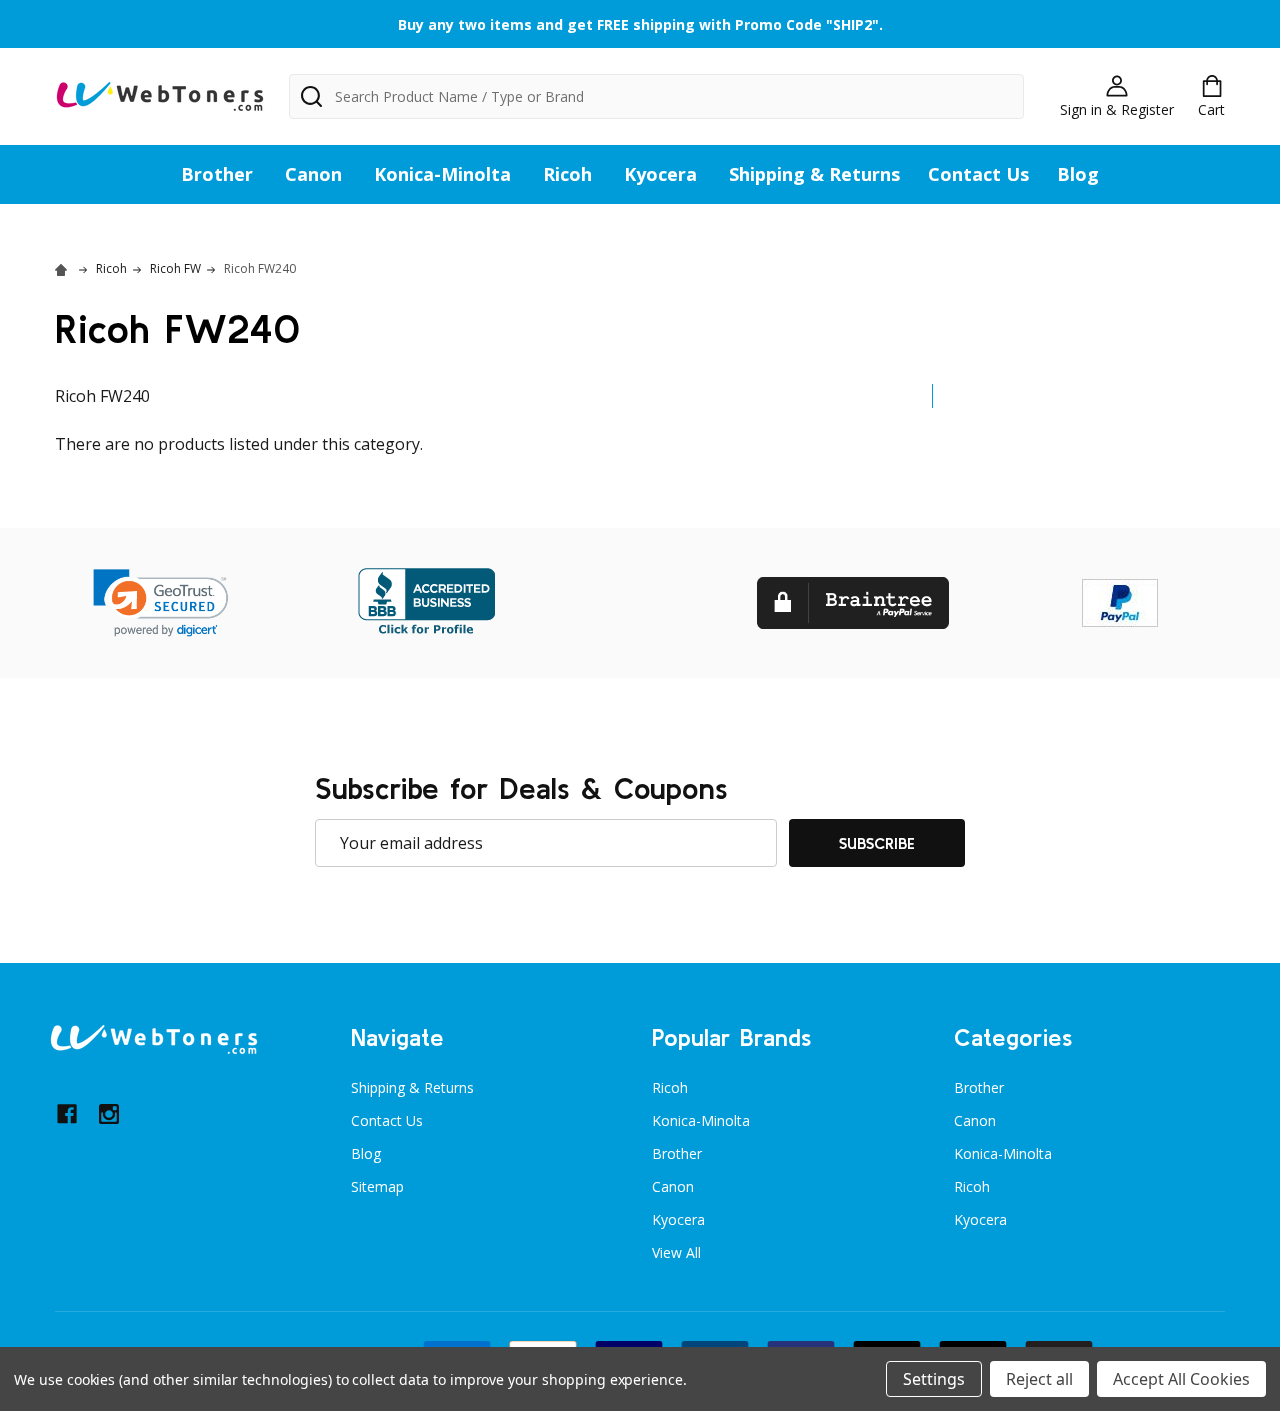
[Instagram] (109, 1114)
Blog (1078, 174)
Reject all (1039, 1379)
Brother (217, 174)
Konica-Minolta (442, 174)
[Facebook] (67, 1114)
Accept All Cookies (1181, 1379)
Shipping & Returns (814, 174)
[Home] (64, 268)
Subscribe (877, 843)
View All (676, 1252)
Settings (934, 1379)
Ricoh (567, 174)
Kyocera (660, 174)
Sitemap (377, 1186)
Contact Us (978, 174)
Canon (313, 174)
